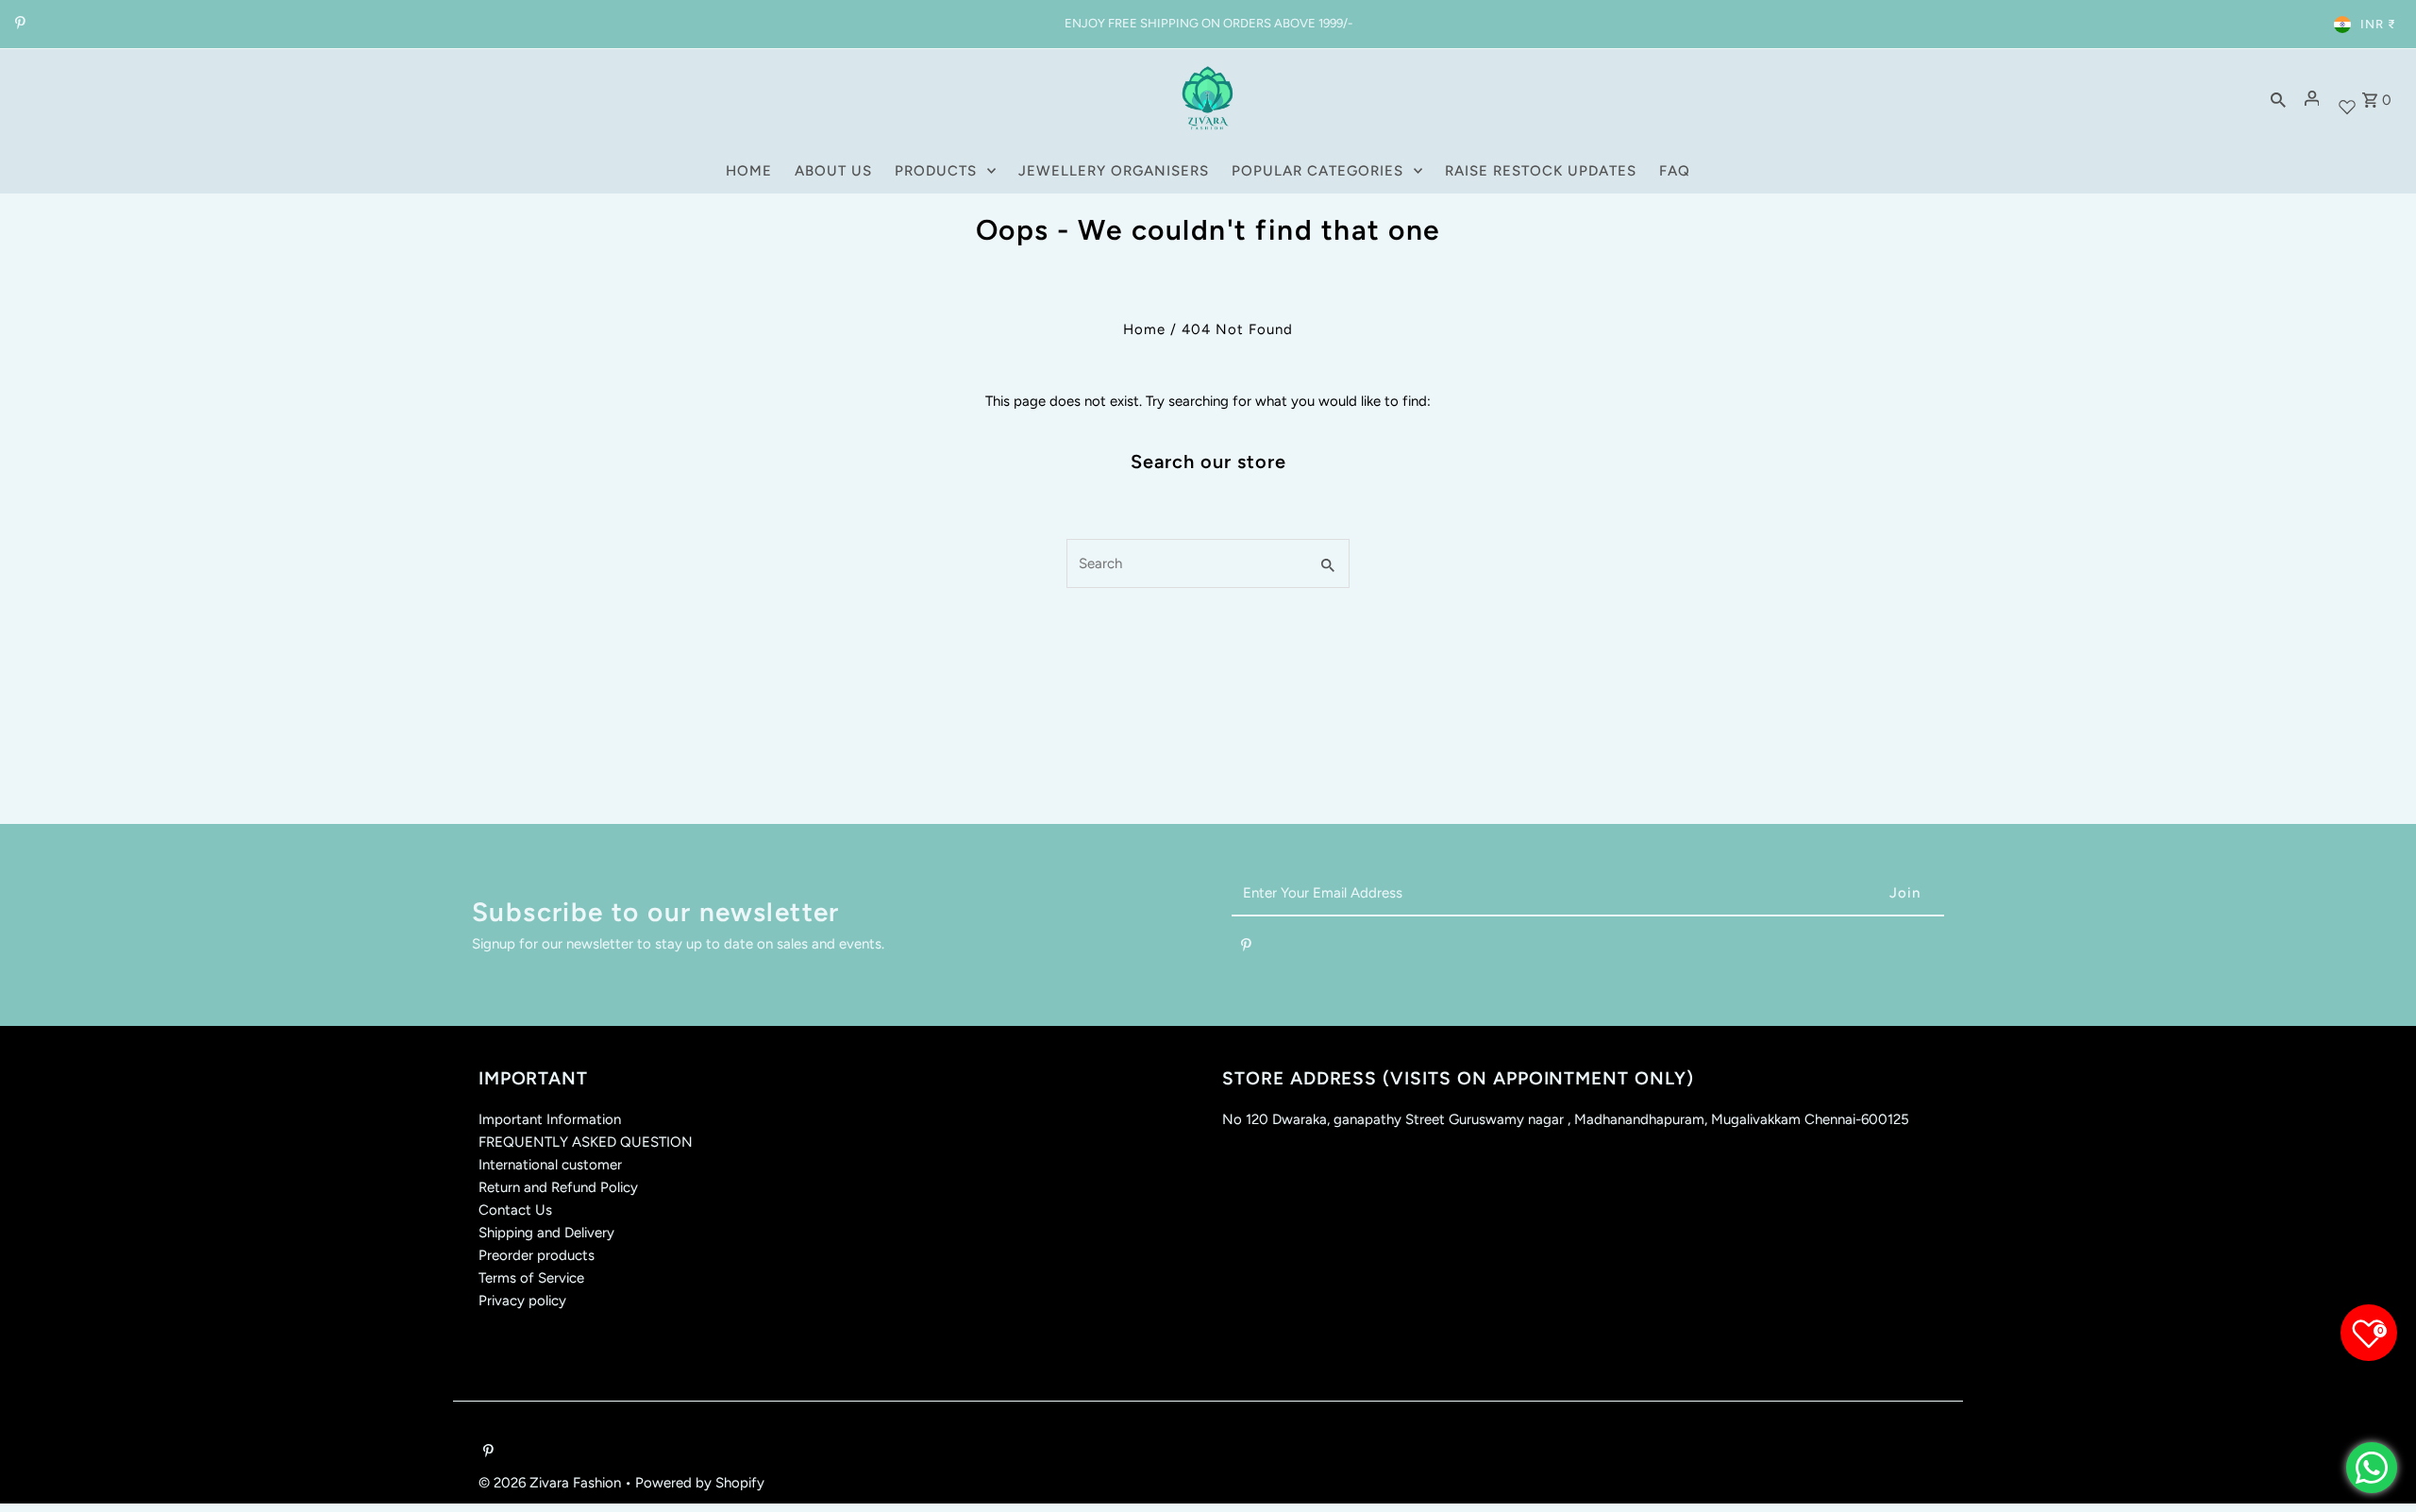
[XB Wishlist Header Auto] (2347, 99)
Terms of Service (531, 1278)
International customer (550, 1165)
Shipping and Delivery (546, 1233)
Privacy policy (522, 1301)
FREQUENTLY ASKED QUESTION (586, 1142)
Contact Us (515, 1210)
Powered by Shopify (700, 1483)
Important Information (550, 1119)
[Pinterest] (18, 25)
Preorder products (537, 1255)
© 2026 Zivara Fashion (552, 1483)
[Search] (2278, 98)
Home (1144, 329)
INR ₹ (2378, 24)
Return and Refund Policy (558, 1187)
